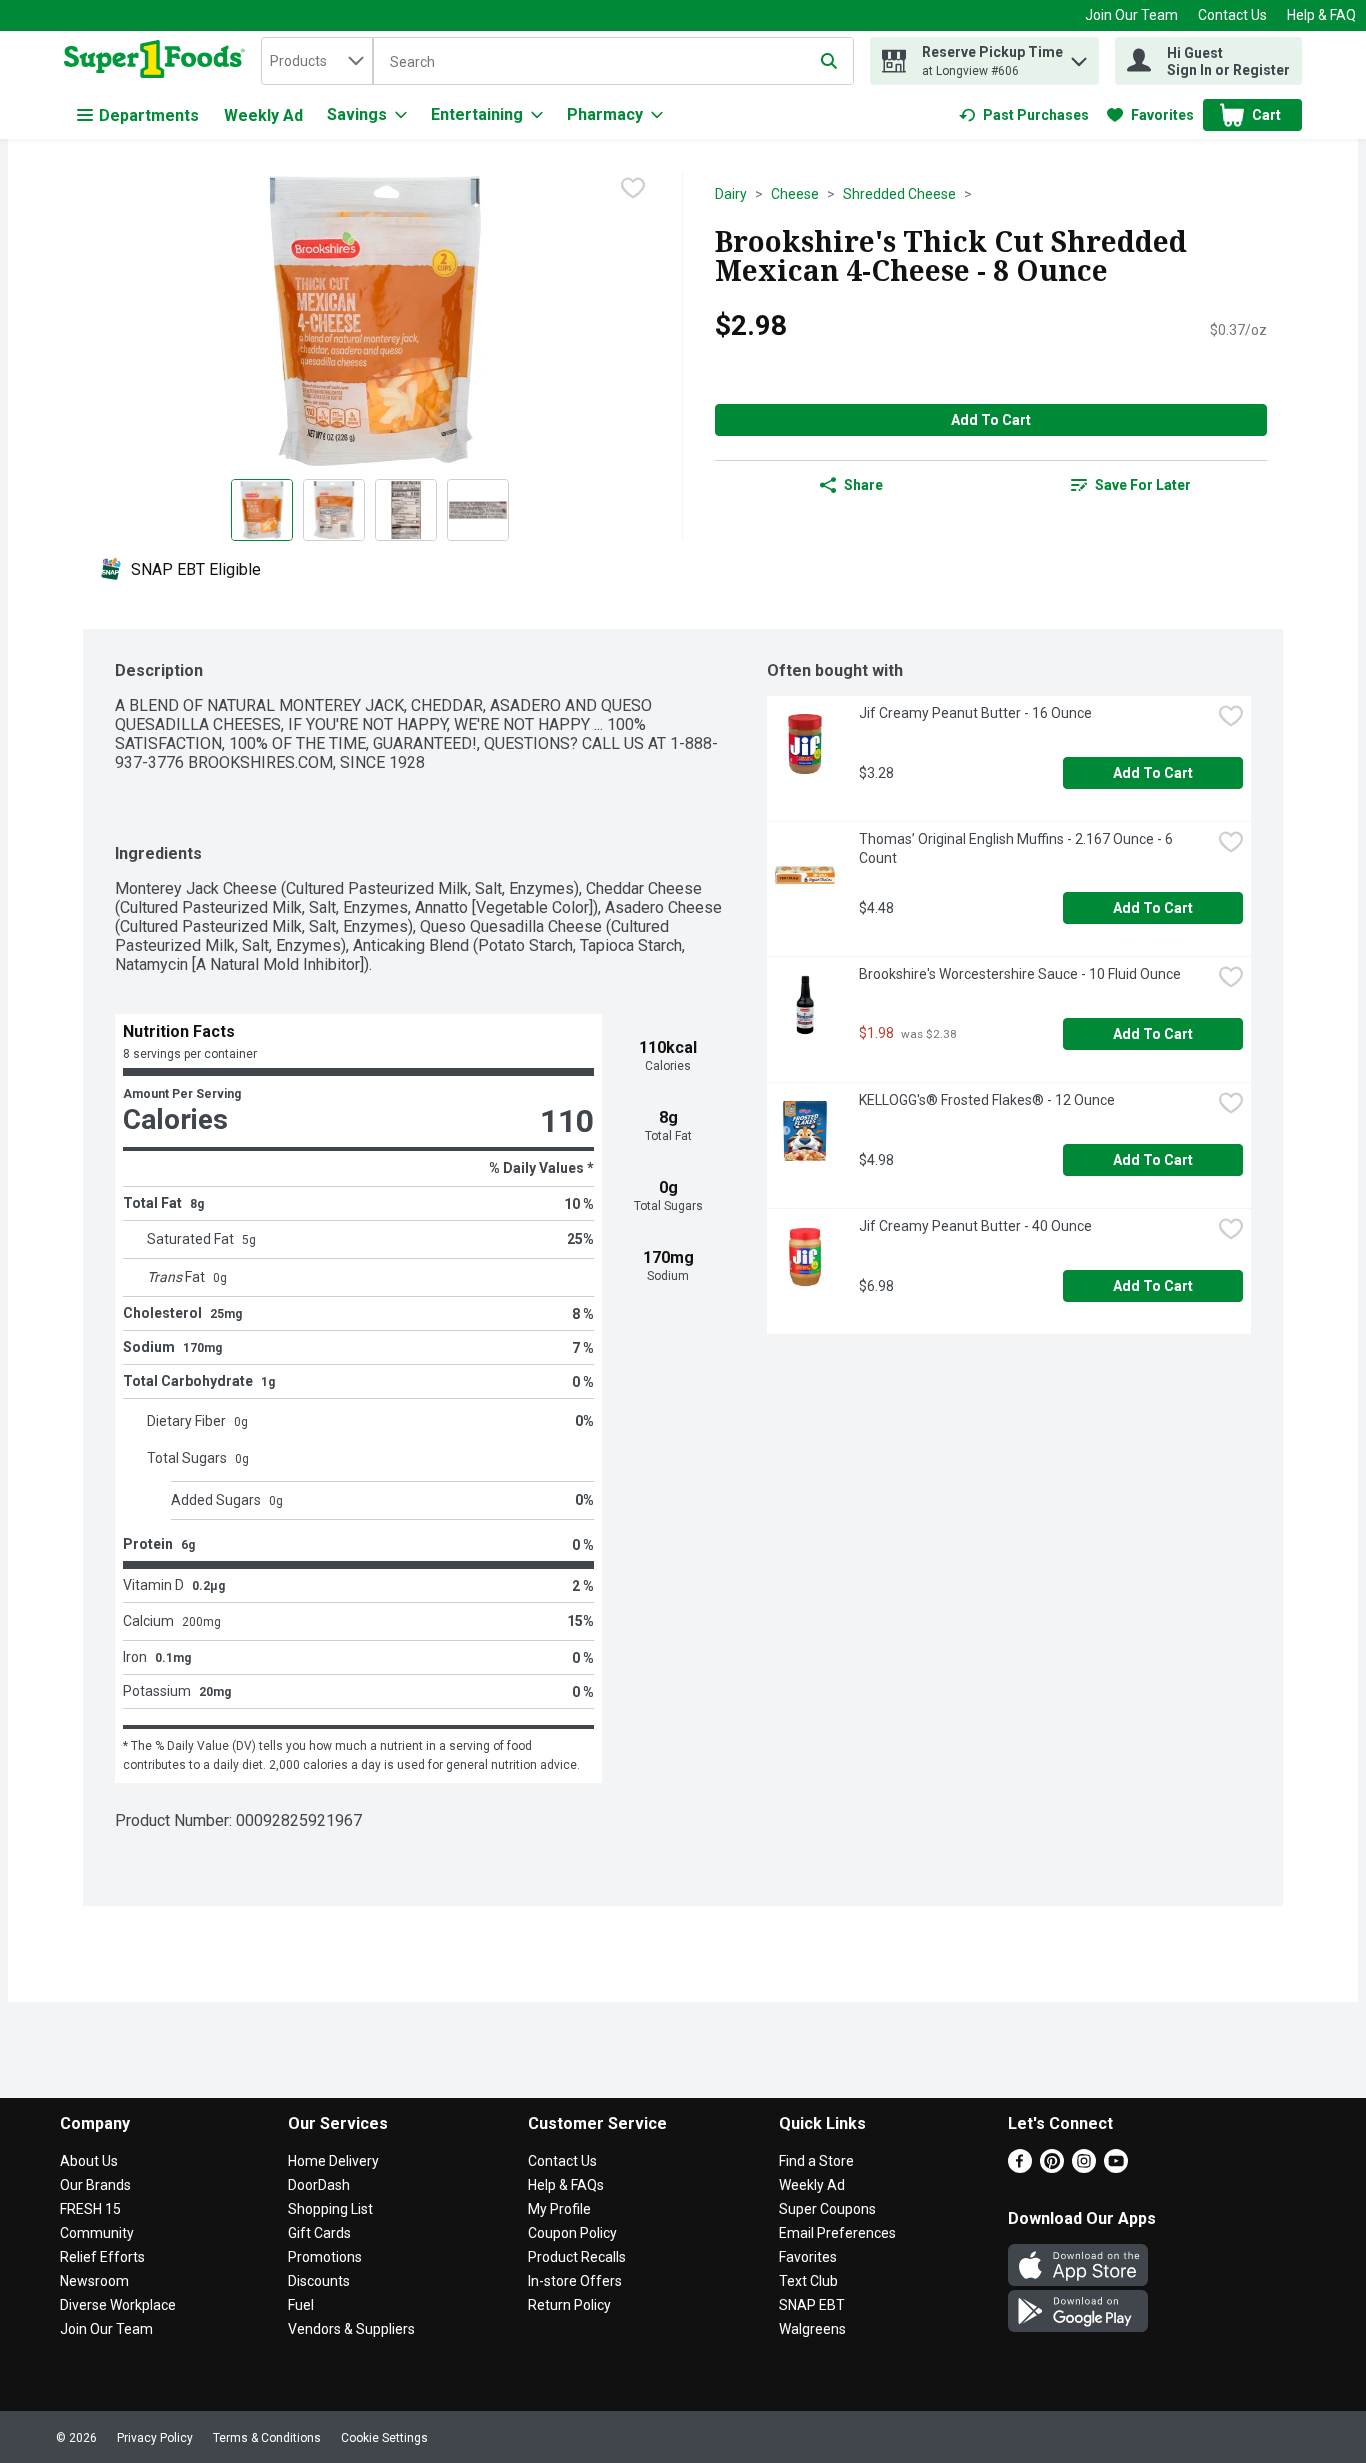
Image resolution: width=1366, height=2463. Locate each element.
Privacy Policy (155, 2438)
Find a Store (816, 2161)
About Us (89, 2161)
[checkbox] (633, 188)
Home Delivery (333, 2161)
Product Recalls (577, 2257)
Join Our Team (1131, 15)
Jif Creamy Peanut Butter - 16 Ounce (975, 713)
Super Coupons (827, 2209)
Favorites (808, 2257)
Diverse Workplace (118, 2305)
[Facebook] (1020, 2167)
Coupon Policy (572, 2233)
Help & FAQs (566, 2185)
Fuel (301, 2305)
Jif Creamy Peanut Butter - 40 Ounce (975, 1226)
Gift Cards (319, 2233)
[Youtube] (1116, 2167)
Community (97, 2233)
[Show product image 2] (334, 510)
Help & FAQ (1321, 15)
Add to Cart (991, 420)
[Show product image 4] (478, 510)
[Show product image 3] (406, 510)
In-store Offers (575, 2281)
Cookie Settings (384, 2438)
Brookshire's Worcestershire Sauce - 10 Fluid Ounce (1020, 974)
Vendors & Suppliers (351, 2329)
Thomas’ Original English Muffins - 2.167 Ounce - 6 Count (1017, 848)
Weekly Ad (263, 115)
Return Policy (569, 2305)
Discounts (319, 2281)
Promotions (325, 2257)
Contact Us (1232, 15)
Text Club (808, 2281)
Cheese (795, 194)
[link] (1024, 115)
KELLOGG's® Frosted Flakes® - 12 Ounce (987, 1100)
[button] (1079, 56)
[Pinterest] (1052, 2167)
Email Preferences (837, 2233)
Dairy (731, 194)
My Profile (559, 2209)
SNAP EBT (812, 2305)
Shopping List (330, 2209)
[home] (158, 61)
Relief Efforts (102, 2257)
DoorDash (319, 2185)
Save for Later (1143, 485)
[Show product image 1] (262, 510)
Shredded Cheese (899, 194)
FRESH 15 (90, 2209)
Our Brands (95, 2185)
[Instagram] (1084, 2167)
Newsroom (94, 2281)
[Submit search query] (829, 61)
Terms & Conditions (267, 2438)
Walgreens (812, 2329)
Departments (149, 115)
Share (863, 485)
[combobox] (317, 61)
